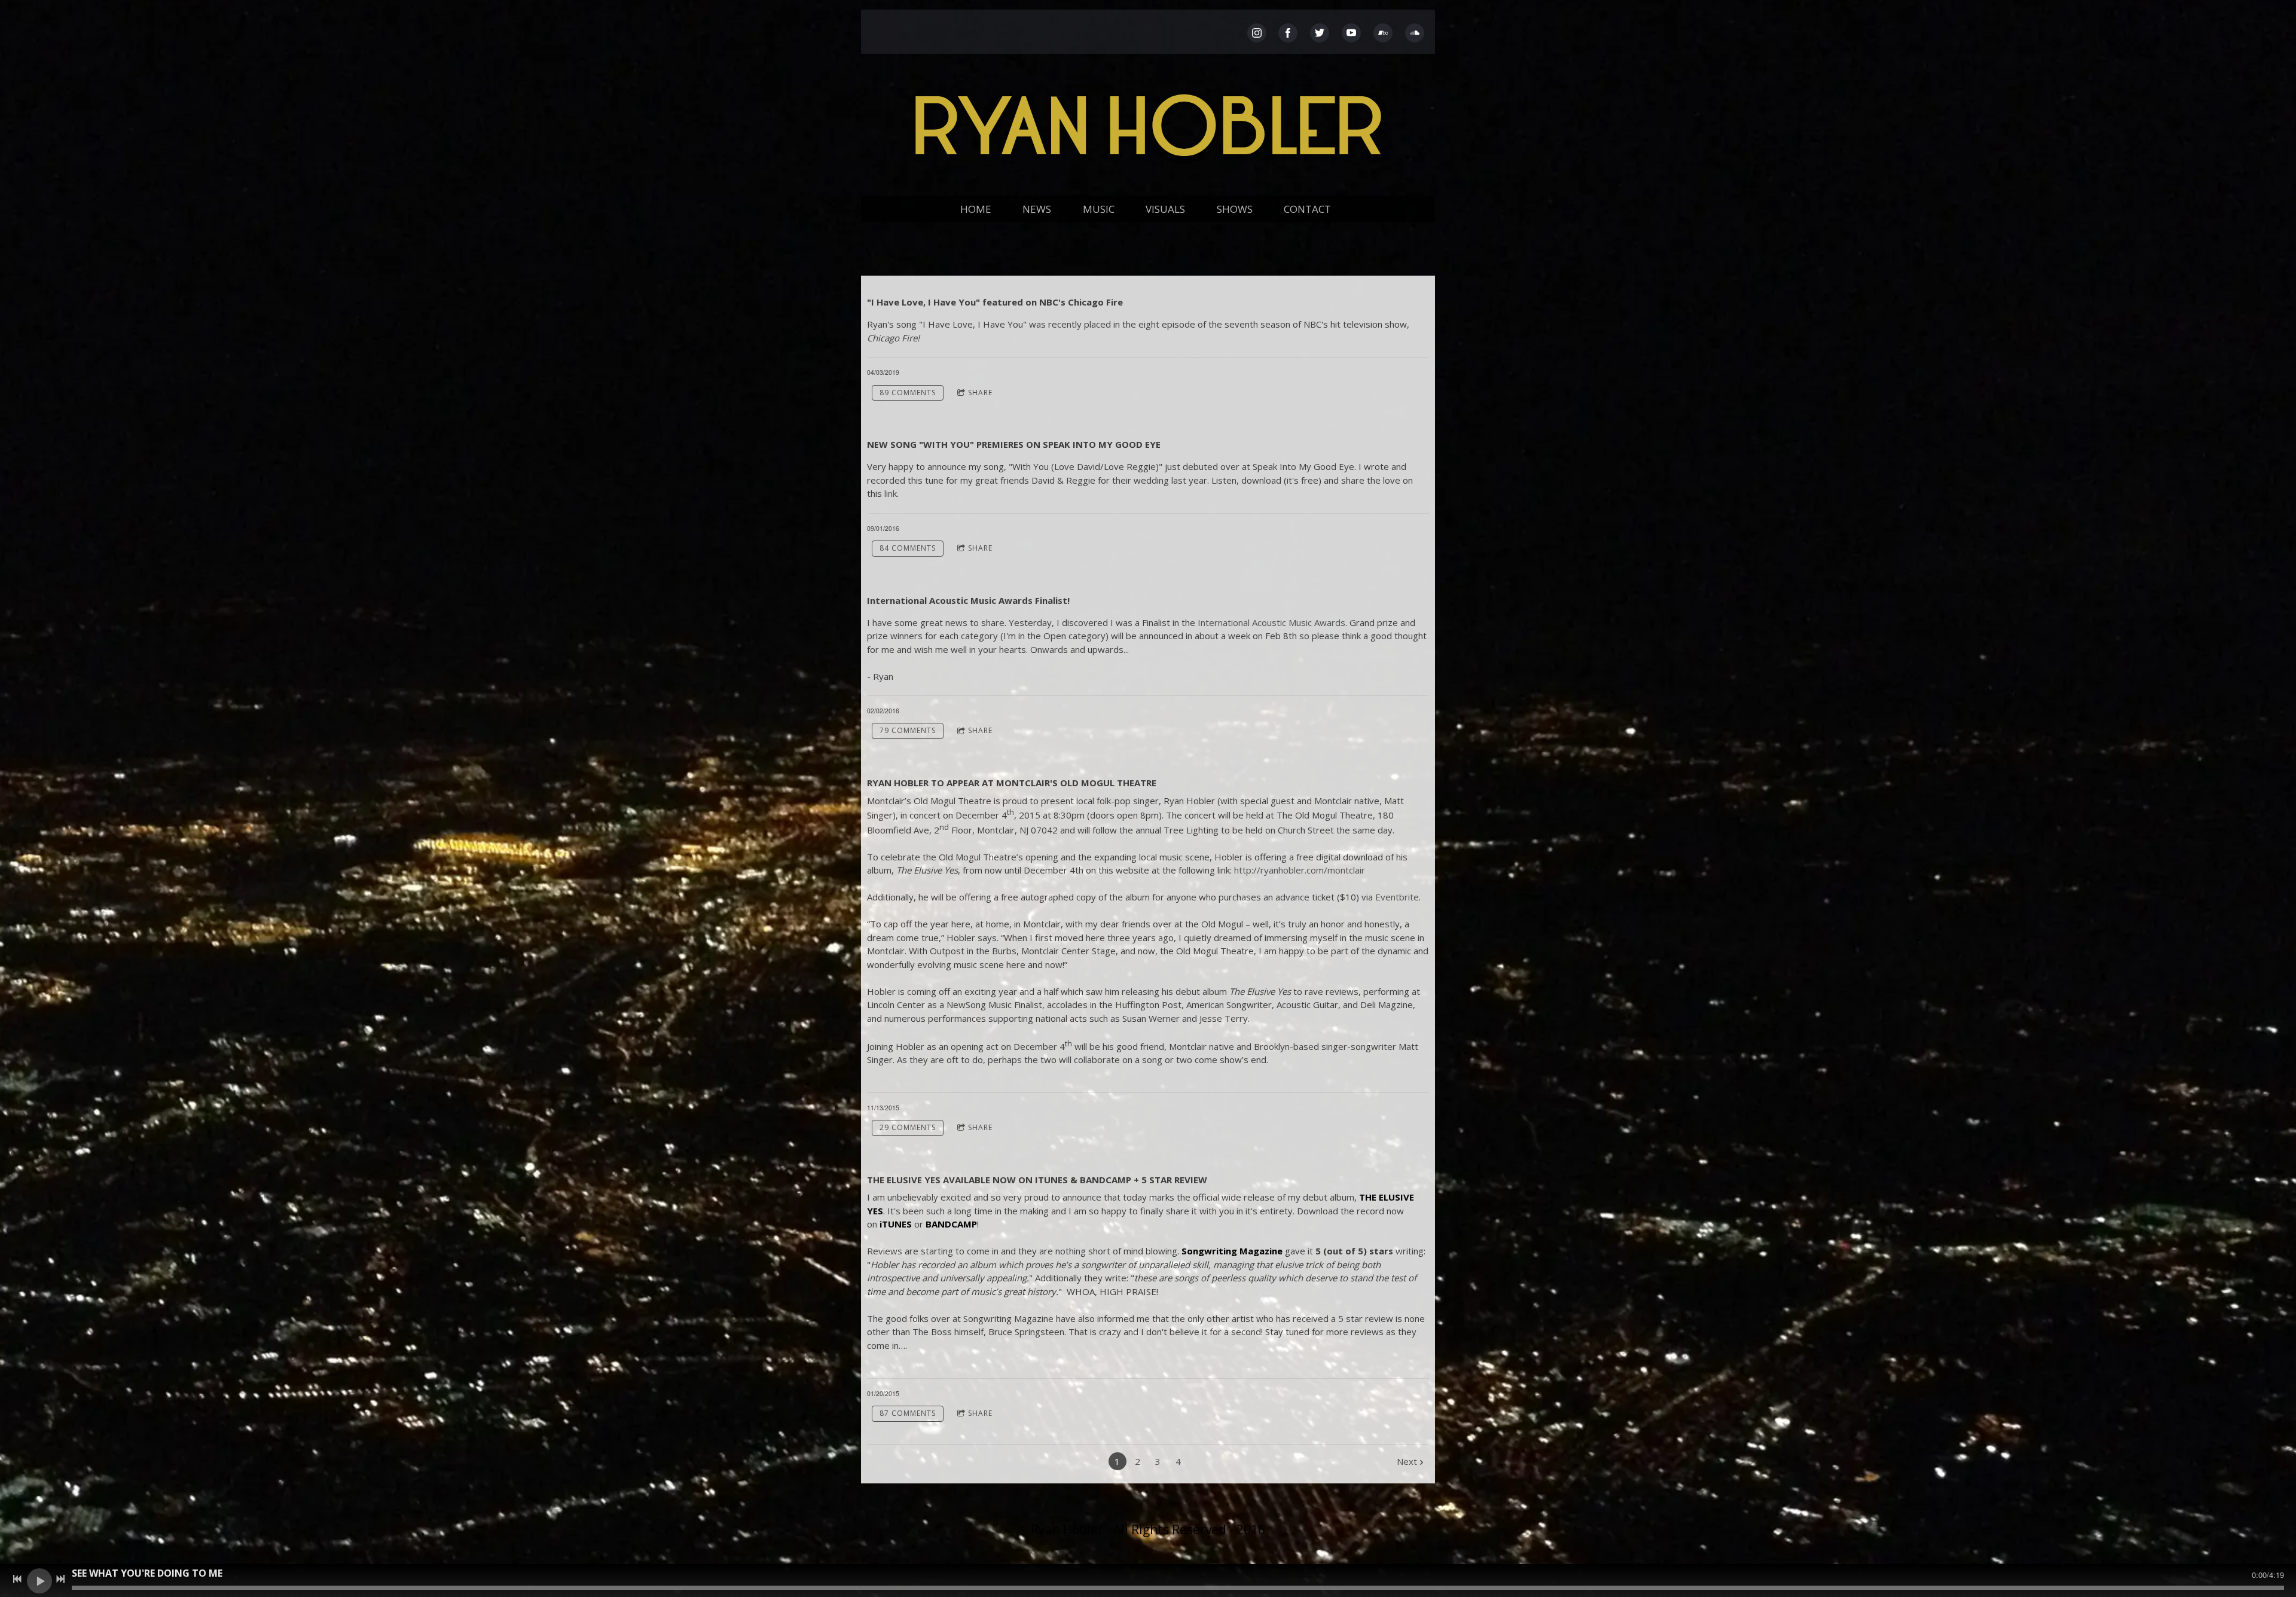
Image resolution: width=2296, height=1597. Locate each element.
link (891, 493)
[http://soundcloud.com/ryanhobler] (1415, 33)
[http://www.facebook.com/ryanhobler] (1288, 33)
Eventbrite (1397, 897)
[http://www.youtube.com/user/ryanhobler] (1351, 33)
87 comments (908, 1413)
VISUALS (1165, 209)
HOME (976, 209)
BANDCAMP (951, 1224)
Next (1407, 1461)
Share (980, 393)
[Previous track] (17, 1579)
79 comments (908, 730)
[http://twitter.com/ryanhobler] (1320, 33)
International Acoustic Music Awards (1271, 622)
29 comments (908, 1127)
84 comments (908, 548)
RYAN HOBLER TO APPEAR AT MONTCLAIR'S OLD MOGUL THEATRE (1012, 783)
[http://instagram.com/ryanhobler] (1257, 33)
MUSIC (1099, 209)
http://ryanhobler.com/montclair (1300, 870)
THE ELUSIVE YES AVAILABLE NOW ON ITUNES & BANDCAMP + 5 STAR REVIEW (1037, 1180)
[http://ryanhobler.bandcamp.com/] (1383, 33)
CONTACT (1307, 209)
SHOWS (1235, 209)
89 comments (908, 393)
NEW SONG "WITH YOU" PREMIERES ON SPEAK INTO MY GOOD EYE (1014, 444)
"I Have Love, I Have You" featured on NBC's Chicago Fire (995, 302)
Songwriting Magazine (1232, 1251)
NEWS (1037, 209)
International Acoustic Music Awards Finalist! (968, 600)
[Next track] (60, 1579)
